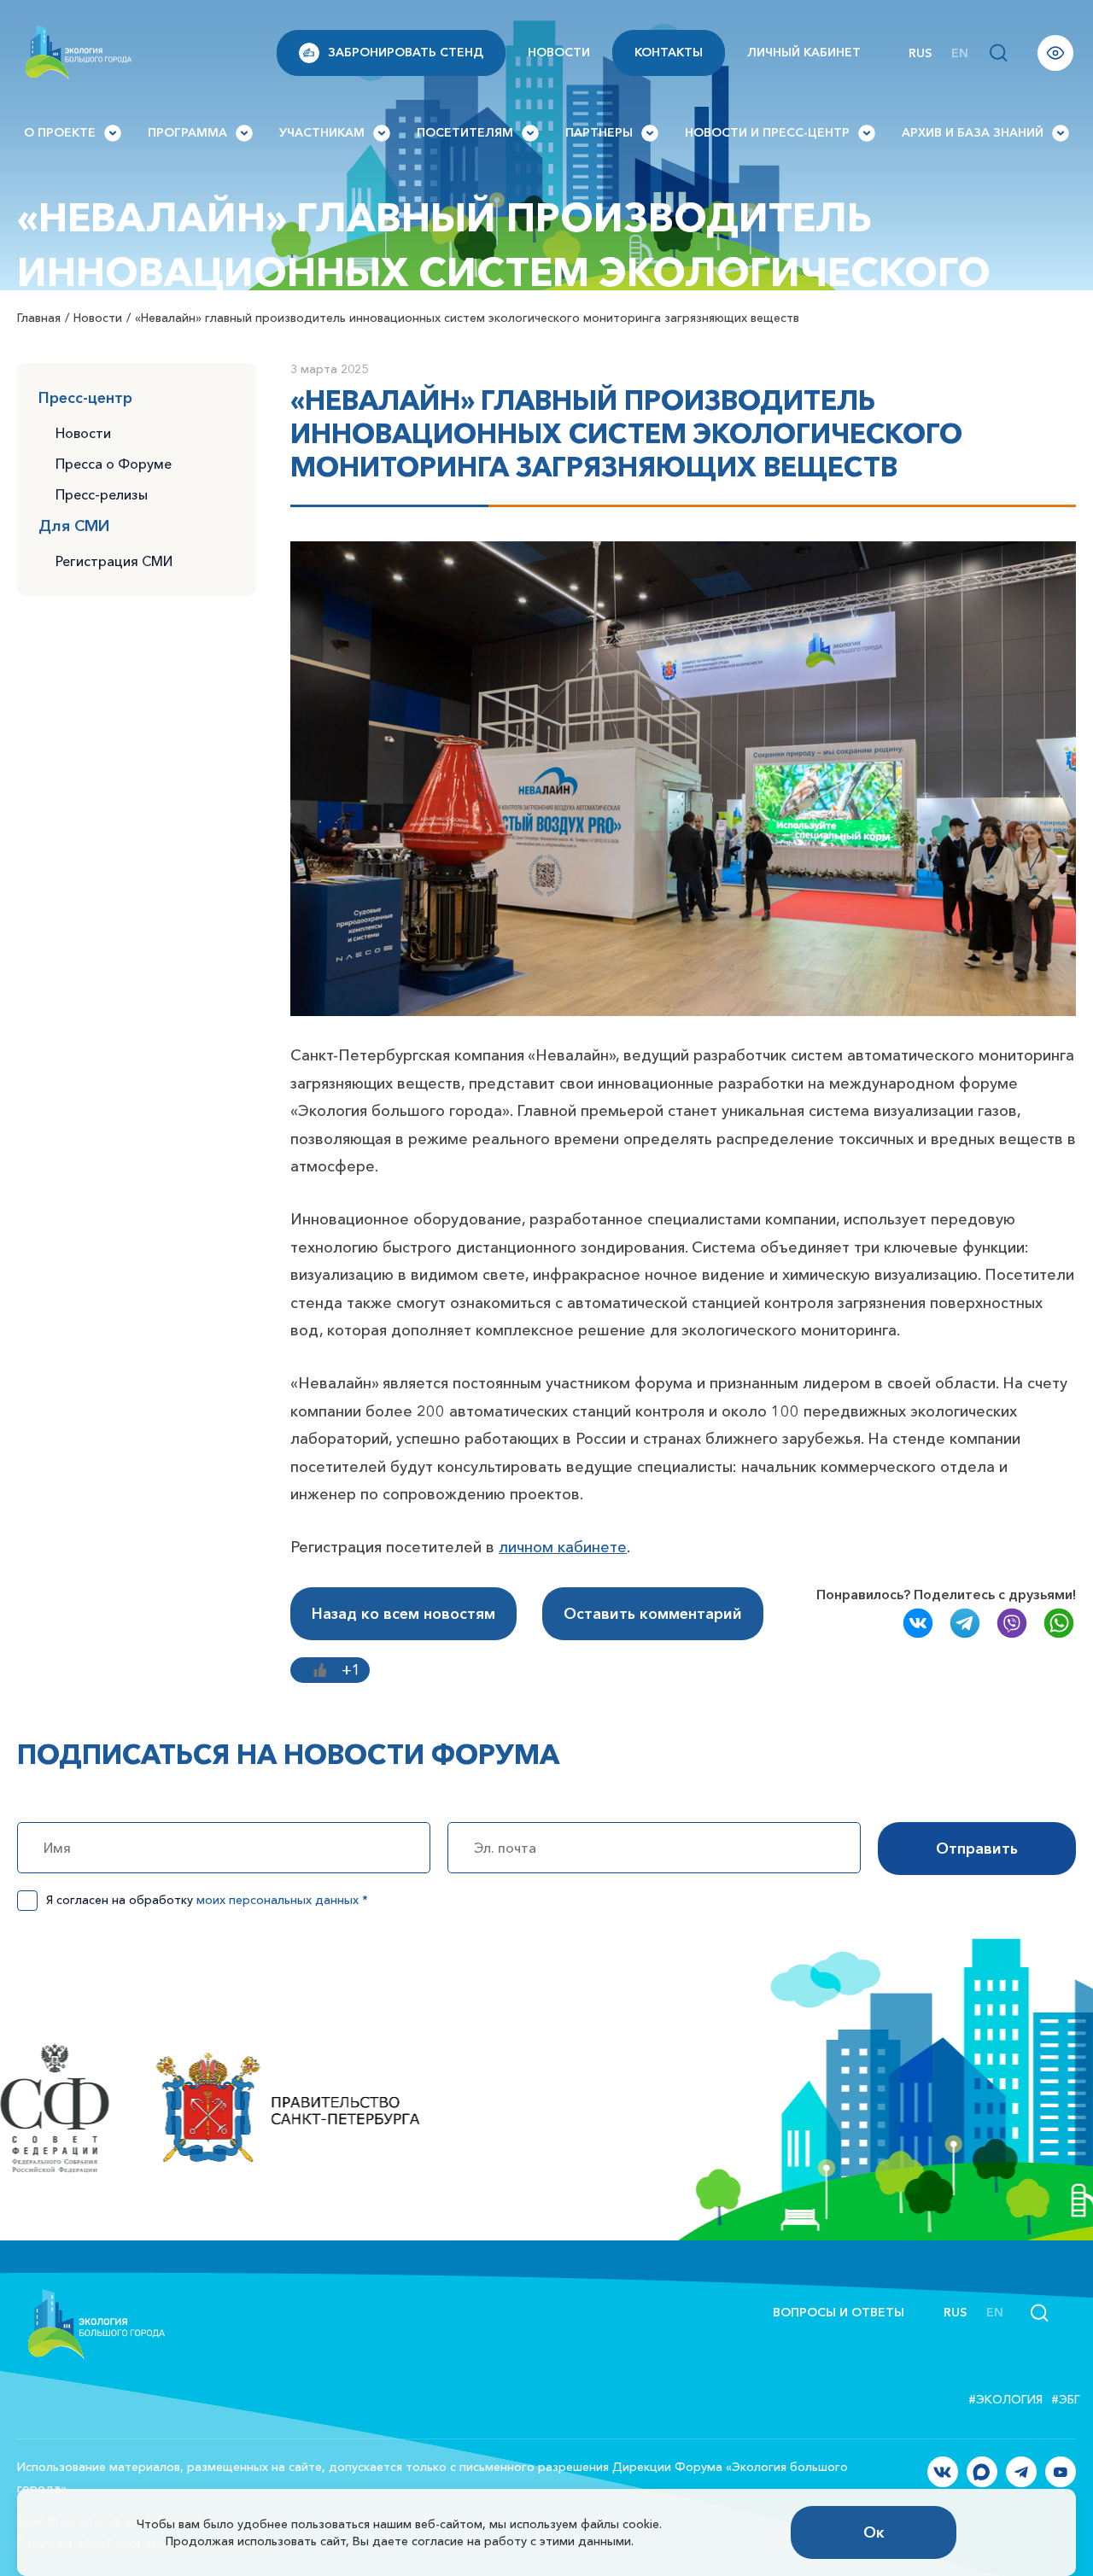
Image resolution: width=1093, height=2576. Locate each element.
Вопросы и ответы (839, 2312)
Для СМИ (74, 526)
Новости (559, 52)
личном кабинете (563, 1547)
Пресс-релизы (102, 494)
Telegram (965, 1623)
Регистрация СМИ (114, 561)
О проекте (60, 132)
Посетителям (465, 132)
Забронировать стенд (406, 52)
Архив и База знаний (973, 132)
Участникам (322, 132)
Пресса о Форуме (114, 464)
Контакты (669, 52)
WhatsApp (1059, 1623)
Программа (187, 132)
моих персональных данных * (282, 1900)
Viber (1012, 1623)
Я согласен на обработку (207, 1900)
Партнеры (599, 132)
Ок (874, 2532)
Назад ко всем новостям (403, 1614)
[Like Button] (320, 1670)
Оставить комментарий (653, 1614)
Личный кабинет (804, 52)
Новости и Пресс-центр (767, 132)
